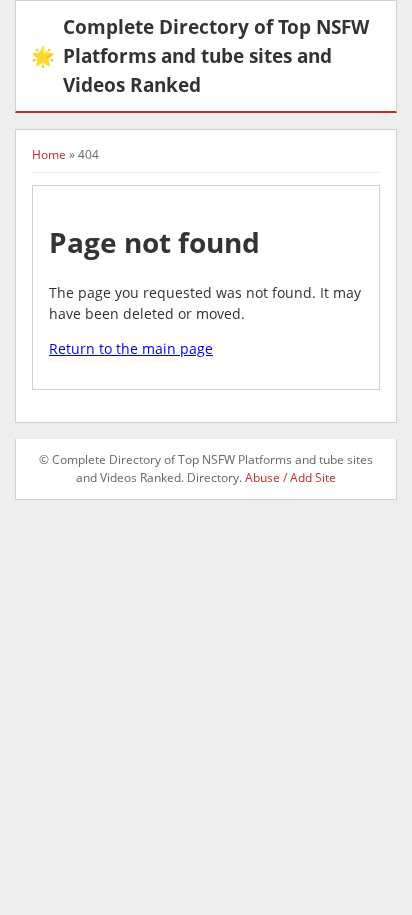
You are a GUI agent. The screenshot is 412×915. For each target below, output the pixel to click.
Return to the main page (131, 348)
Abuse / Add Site (290, 477)
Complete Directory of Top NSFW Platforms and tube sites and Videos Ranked (200, 55)
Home (49, 154)
